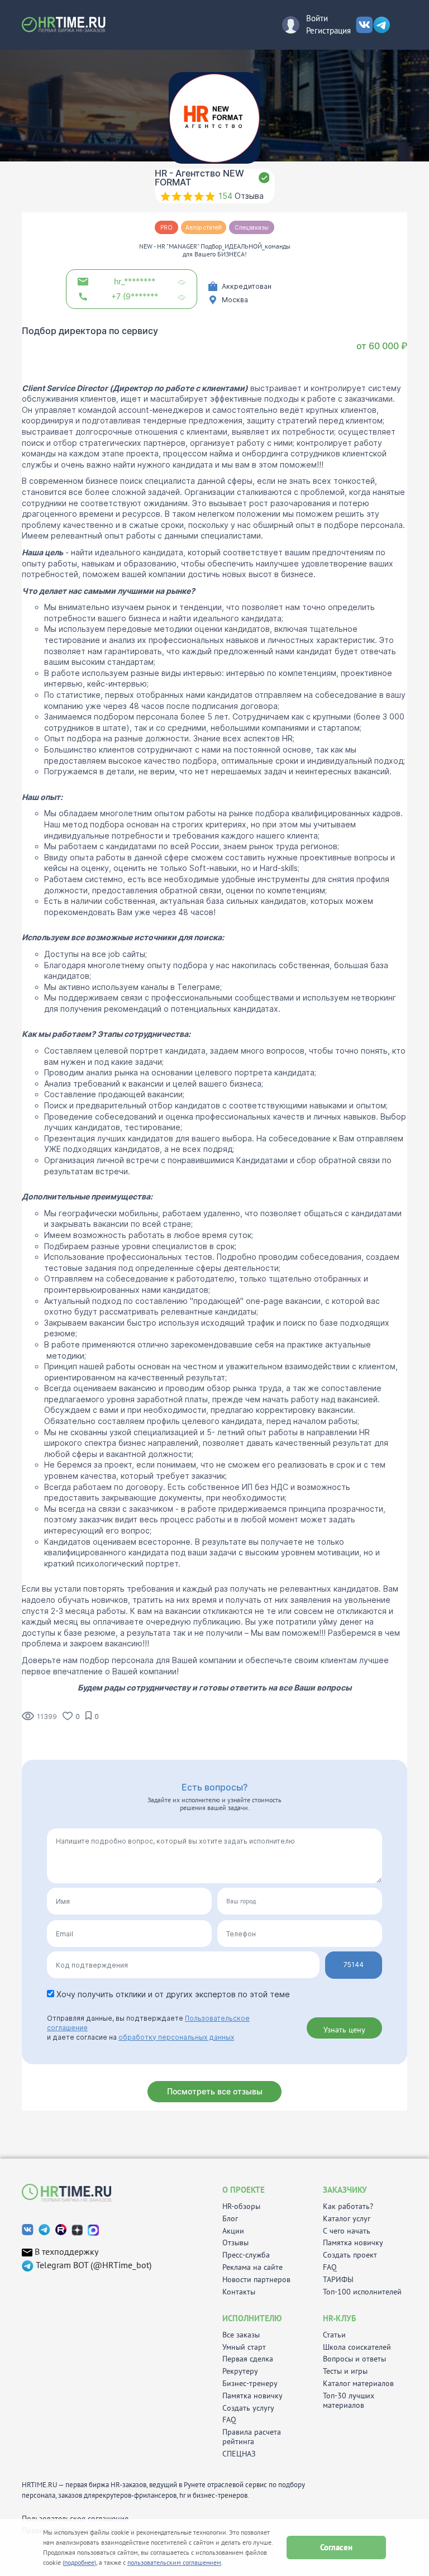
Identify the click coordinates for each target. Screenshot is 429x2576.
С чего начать (347, 2231)
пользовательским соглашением (174, 2562)
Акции (233, 2231)
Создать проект (350, 2255)
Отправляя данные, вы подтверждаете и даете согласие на (148, 2028)
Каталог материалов (358, 2384)
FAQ (330, 2267)
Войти (317, 18)
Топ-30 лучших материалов (349, 2401)
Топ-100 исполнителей (362, 2292)
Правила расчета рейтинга (252, 2437)
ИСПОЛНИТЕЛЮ (252, 2318)
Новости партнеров (256, 2280)
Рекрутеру (240, 2371)
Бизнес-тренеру (250, 2384)
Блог (230, 2219)
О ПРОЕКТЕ (244, 2190)
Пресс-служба (246, 2255)
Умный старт (244, 2347)
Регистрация (328, 30)
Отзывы (235, 2243)
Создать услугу (248, 2408)
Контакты (239, 2292)
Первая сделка (248, 2359)
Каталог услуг (347, 2219)
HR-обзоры (241, 2206)
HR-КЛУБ (340, 2318)
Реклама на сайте (252, 2267)
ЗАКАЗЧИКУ (345, 2190)
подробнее (79, 2562)
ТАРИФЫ (338, 2280)
